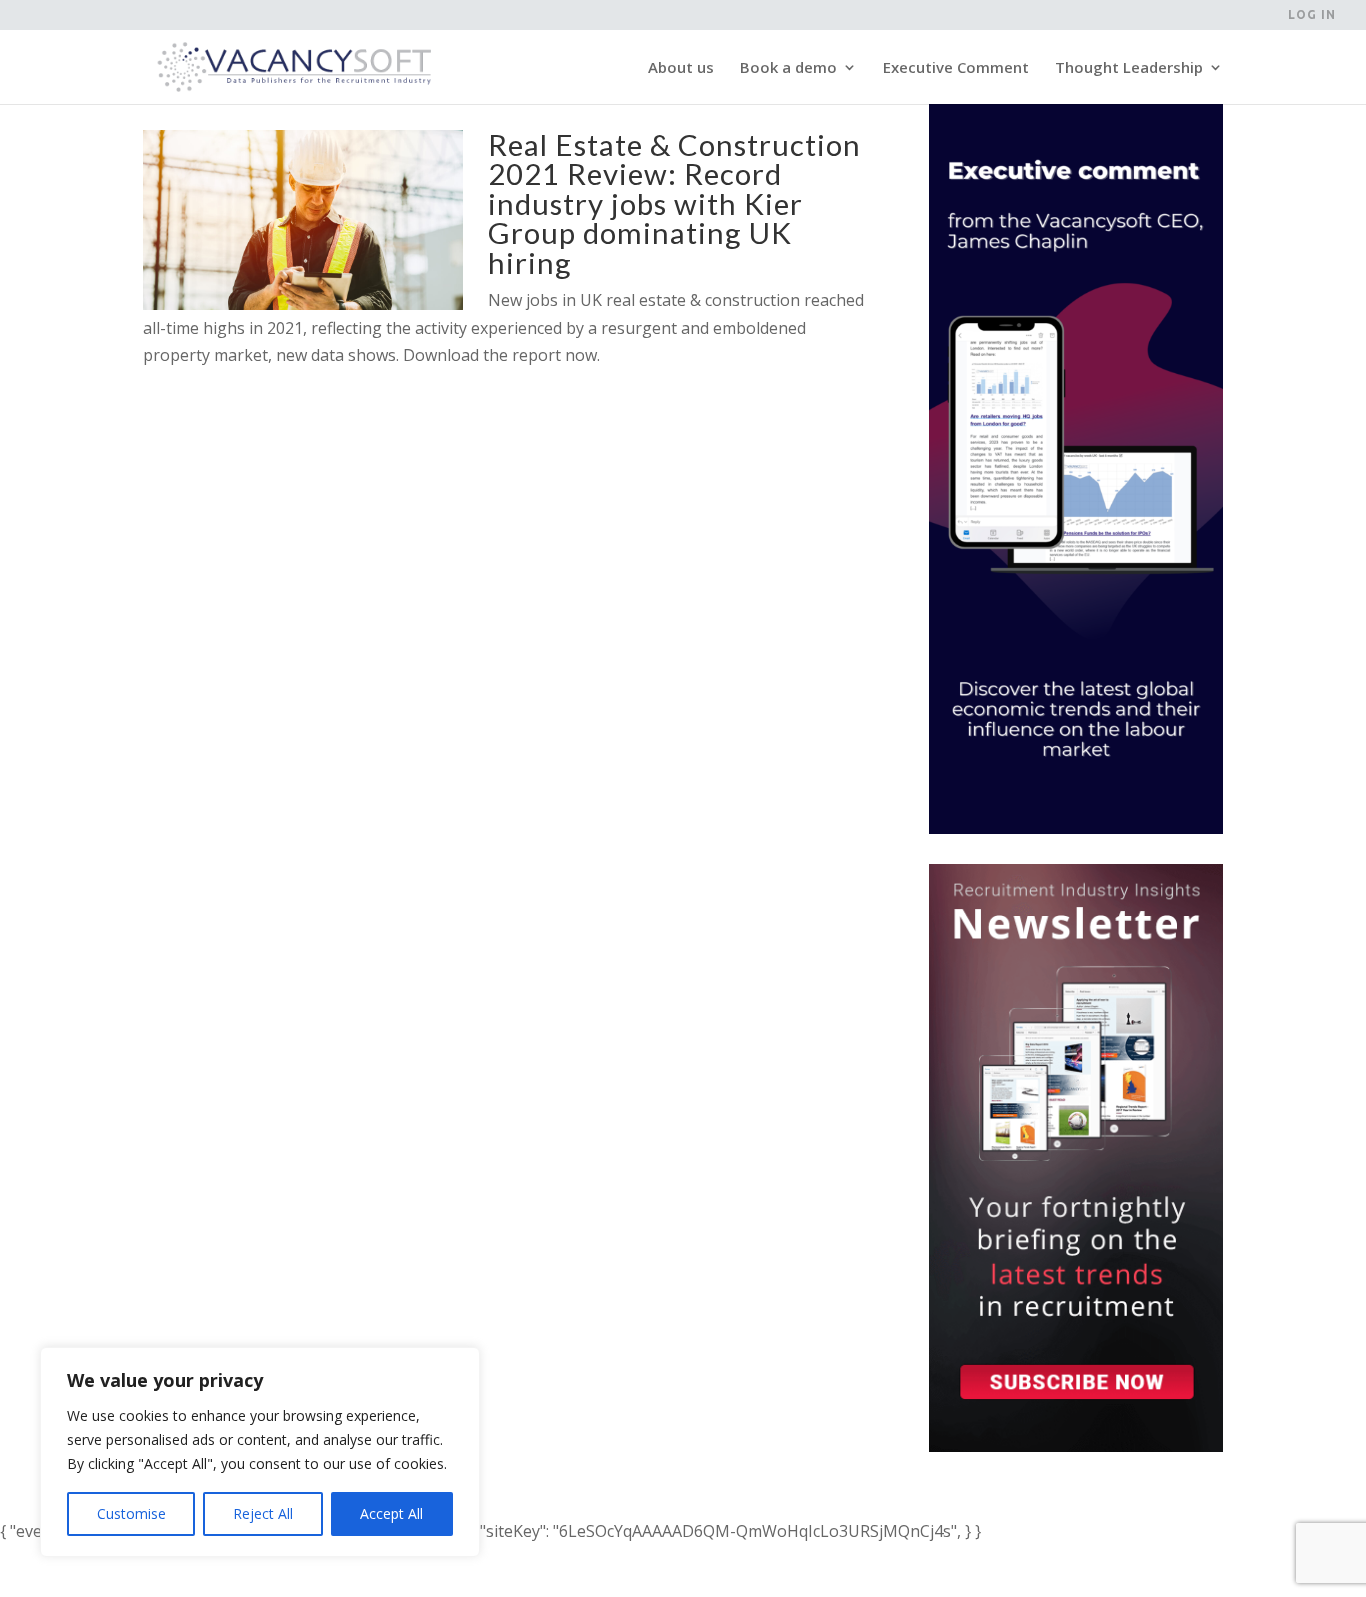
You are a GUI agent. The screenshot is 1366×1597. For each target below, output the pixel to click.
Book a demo (788, 68)
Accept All (391, 1513)
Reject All (263, 1513)
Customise (131, 1513)
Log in (1312, 15)
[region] (260, 1452)
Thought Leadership (1129, 68)
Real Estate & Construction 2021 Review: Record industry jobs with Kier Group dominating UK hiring (674, 203)
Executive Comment (956, 68)
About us (681, 68)
